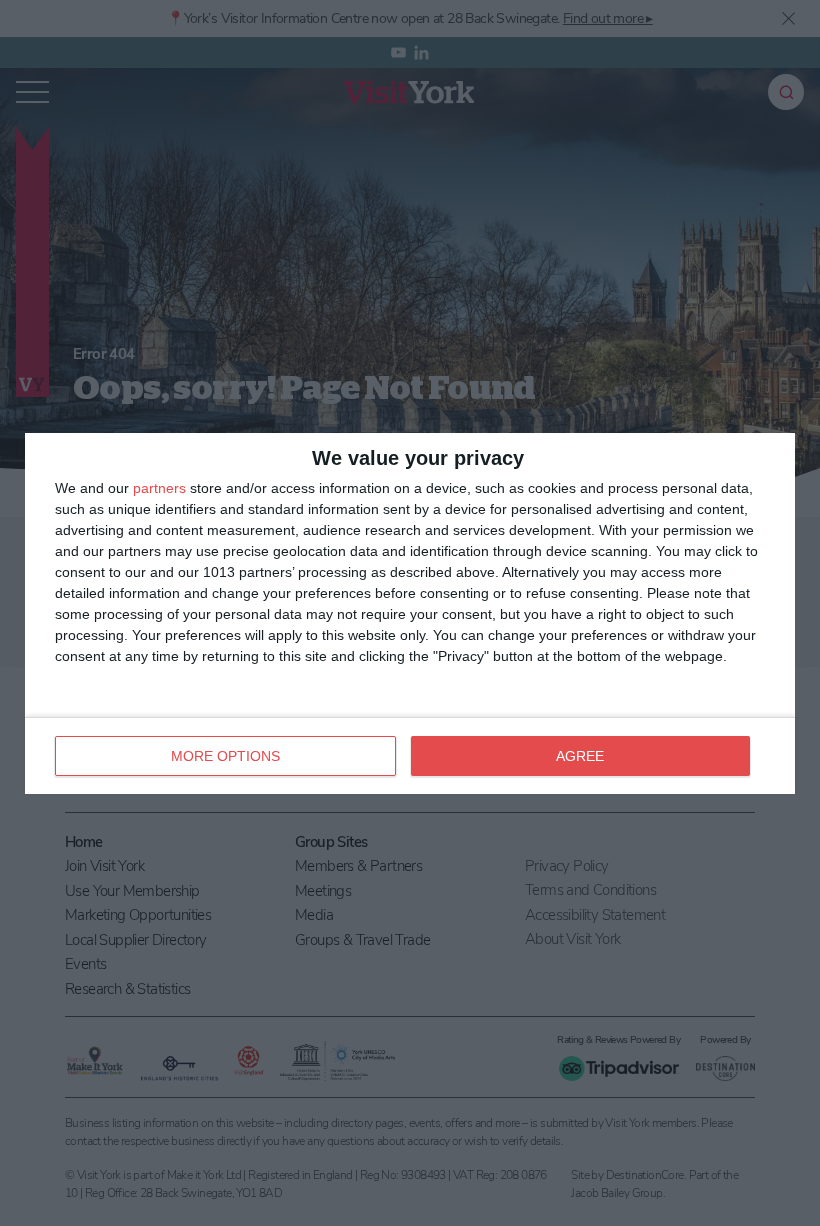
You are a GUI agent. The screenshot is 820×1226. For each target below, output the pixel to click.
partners (159, 488)
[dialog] (410, 613)
